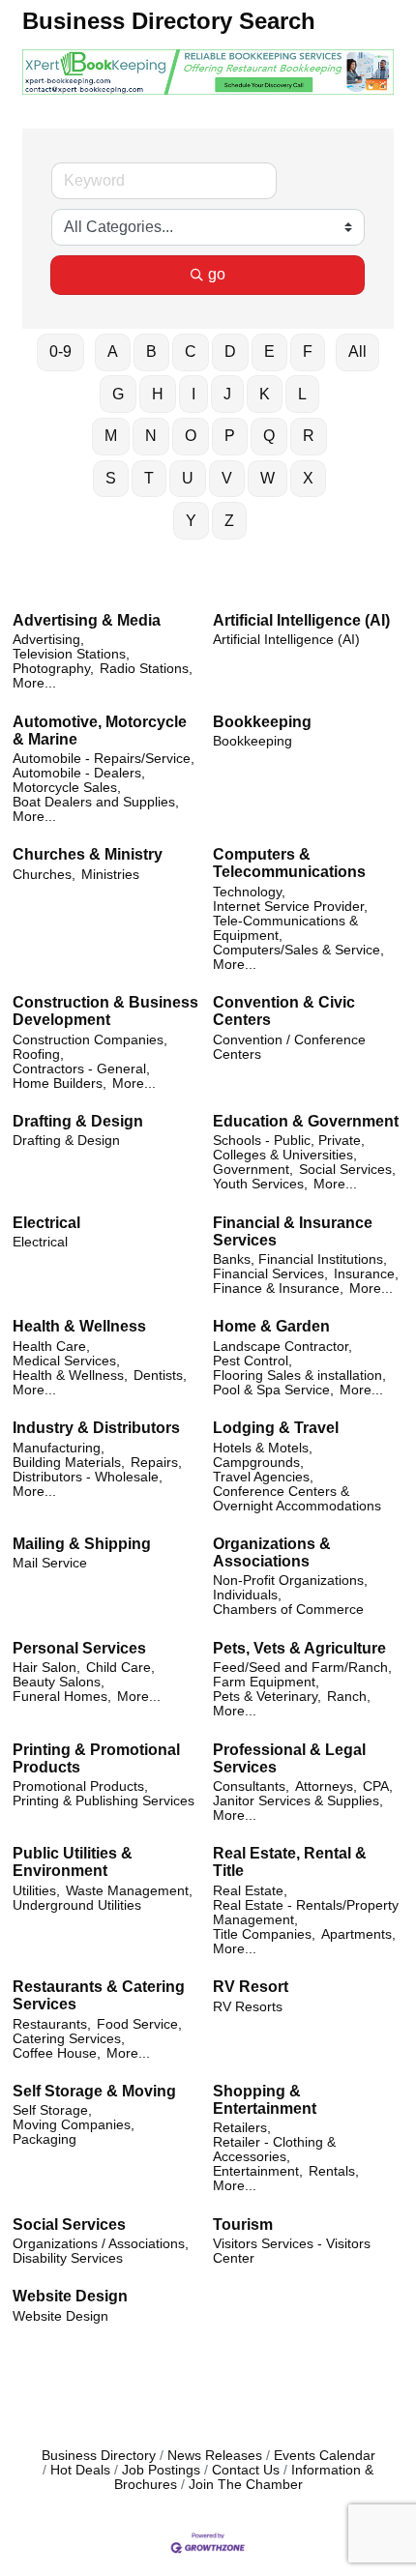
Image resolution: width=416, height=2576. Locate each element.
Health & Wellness (79, 1326)
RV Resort (251, 1987)
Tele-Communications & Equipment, (285, 928)
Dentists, (160, 1376)
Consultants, (251, 1786)
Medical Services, (66, 1361)
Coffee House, (57, 2053)
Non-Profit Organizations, (290, 1581)
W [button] (267, 478)
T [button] (149, 478)
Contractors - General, (81, 1069)
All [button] (357, 351)
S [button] (111, 478)
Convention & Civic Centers (284, 1011)
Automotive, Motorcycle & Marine (100, 731)
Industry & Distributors (96, 1428)
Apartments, (358, 1934)
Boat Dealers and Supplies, (96, 802)
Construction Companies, (90, 1040)
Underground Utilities (77, 1905)
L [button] (302, 394)
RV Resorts (248, 2007)
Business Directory (99, 2456)
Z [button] (229, 521)
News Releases (215, 2456)
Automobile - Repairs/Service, (104, 759)
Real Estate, (250, 1891)
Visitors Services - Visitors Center (292, 2251)
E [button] (269, 351)
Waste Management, (129, 1891)
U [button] (188, 478)
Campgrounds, (258, 1463)
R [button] (309, 436)
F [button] (308, 351)
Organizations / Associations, (101, 2244)
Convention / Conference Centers (289, 1047)
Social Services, (347, 1170)
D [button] (230, 351)
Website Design (70, 2296)
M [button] (111, 436)
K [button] (265, 394)
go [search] (217, 274)
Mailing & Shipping (82, 1544)
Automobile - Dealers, (79, 773)
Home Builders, (59, 1083)
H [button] (158, 394)
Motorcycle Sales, (67, 788)
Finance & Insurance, (278, 1288)
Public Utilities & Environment (73, 1862)
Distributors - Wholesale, (88, 1477)
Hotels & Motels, (263, 1448)
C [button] (191, 351)
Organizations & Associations (272, 1552)
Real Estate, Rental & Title (290, 1862)
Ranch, (349, 1697)
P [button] (230, 436)
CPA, (378, 1786)
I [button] (193, 394)
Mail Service (50, 1563)
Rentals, (334, 2171)
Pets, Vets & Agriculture (299, 1648)
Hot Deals (80, 2470)
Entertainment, (258, 2171)
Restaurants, (52, 2024)
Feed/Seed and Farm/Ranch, (302, 1668)
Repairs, (156, 1463)
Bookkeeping (262, 722)
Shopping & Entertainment (265, 2100)
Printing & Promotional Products (96, 1758)
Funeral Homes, (62, 1697)
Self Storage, (52, 2110)
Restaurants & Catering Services (99, 1995)
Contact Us (246, 2470)
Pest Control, (253, 1361)
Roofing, (38, 1054)
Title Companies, (264, 1934)
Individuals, (247, 1595)
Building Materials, (69, 1463)
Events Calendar (325, 2456)
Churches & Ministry (88, 854)
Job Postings (161, 2470)
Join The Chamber (246, 2485)
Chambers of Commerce (288, 1610)
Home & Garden (271, 1326)
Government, (253, 1170)
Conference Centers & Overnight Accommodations (297, 1499)
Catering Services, (69, 2039)
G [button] (118, 394)
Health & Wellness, (70, 1376)
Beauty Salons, (59, 1682)
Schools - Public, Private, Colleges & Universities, (289, 1148)
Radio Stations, (146, 669)
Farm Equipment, (266, 1682)
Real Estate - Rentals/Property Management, (306, 1913)
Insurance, (366, 1274)
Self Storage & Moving (94, 2091)
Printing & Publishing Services (104, 1801)
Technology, (249, 892)
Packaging (45, 2139)
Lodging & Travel (276, 1428)
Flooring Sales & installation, (299, 1376)
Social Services (69, 2225)
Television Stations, (71, 654)
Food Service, (139, 2024)
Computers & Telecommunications (289, 863)
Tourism (243, 2225)
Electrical (46, 1223)
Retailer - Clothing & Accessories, (274, 2150)
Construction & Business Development (105, 1011)
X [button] (308, 478)
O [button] (191, 436)
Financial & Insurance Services (293, 1231)
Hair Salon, (46, 1668)
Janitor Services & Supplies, (298, 1801)
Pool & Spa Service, (273, 1390)
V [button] (227, 478)
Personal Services (79, 1648)
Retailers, (242, 2128)
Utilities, (36, 1891)
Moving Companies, (74, 2125)
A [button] (113, 351)
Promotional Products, (80, 1786)
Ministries (110, 875)
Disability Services (68, 2258)
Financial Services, (270, 1274)
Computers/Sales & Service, (298, 950)
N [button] (151, 436)
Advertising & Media (87, 620)
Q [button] (269, 436)
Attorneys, (326, 1786)
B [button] (151, 351)
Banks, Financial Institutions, (300, 1259)
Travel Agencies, (263, 1477)
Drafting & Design (78, 1121)
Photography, (53, 669)
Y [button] (191, 521)
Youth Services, (260, 1184)
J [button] (227, 394)
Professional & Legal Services (289, 1758)
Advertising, (48, 640)
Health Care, (51, 1347)
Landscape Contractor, (282, 1347)
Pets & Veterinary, (267, 1697)
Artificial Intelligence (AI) (301, 620)
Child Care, (120, 1668)
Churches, (44, 875)
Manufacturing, (59, 1448)
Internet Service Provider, (290, 907)
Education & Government (306, 1121)
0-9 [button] (60, 351)
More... (34, 683)
